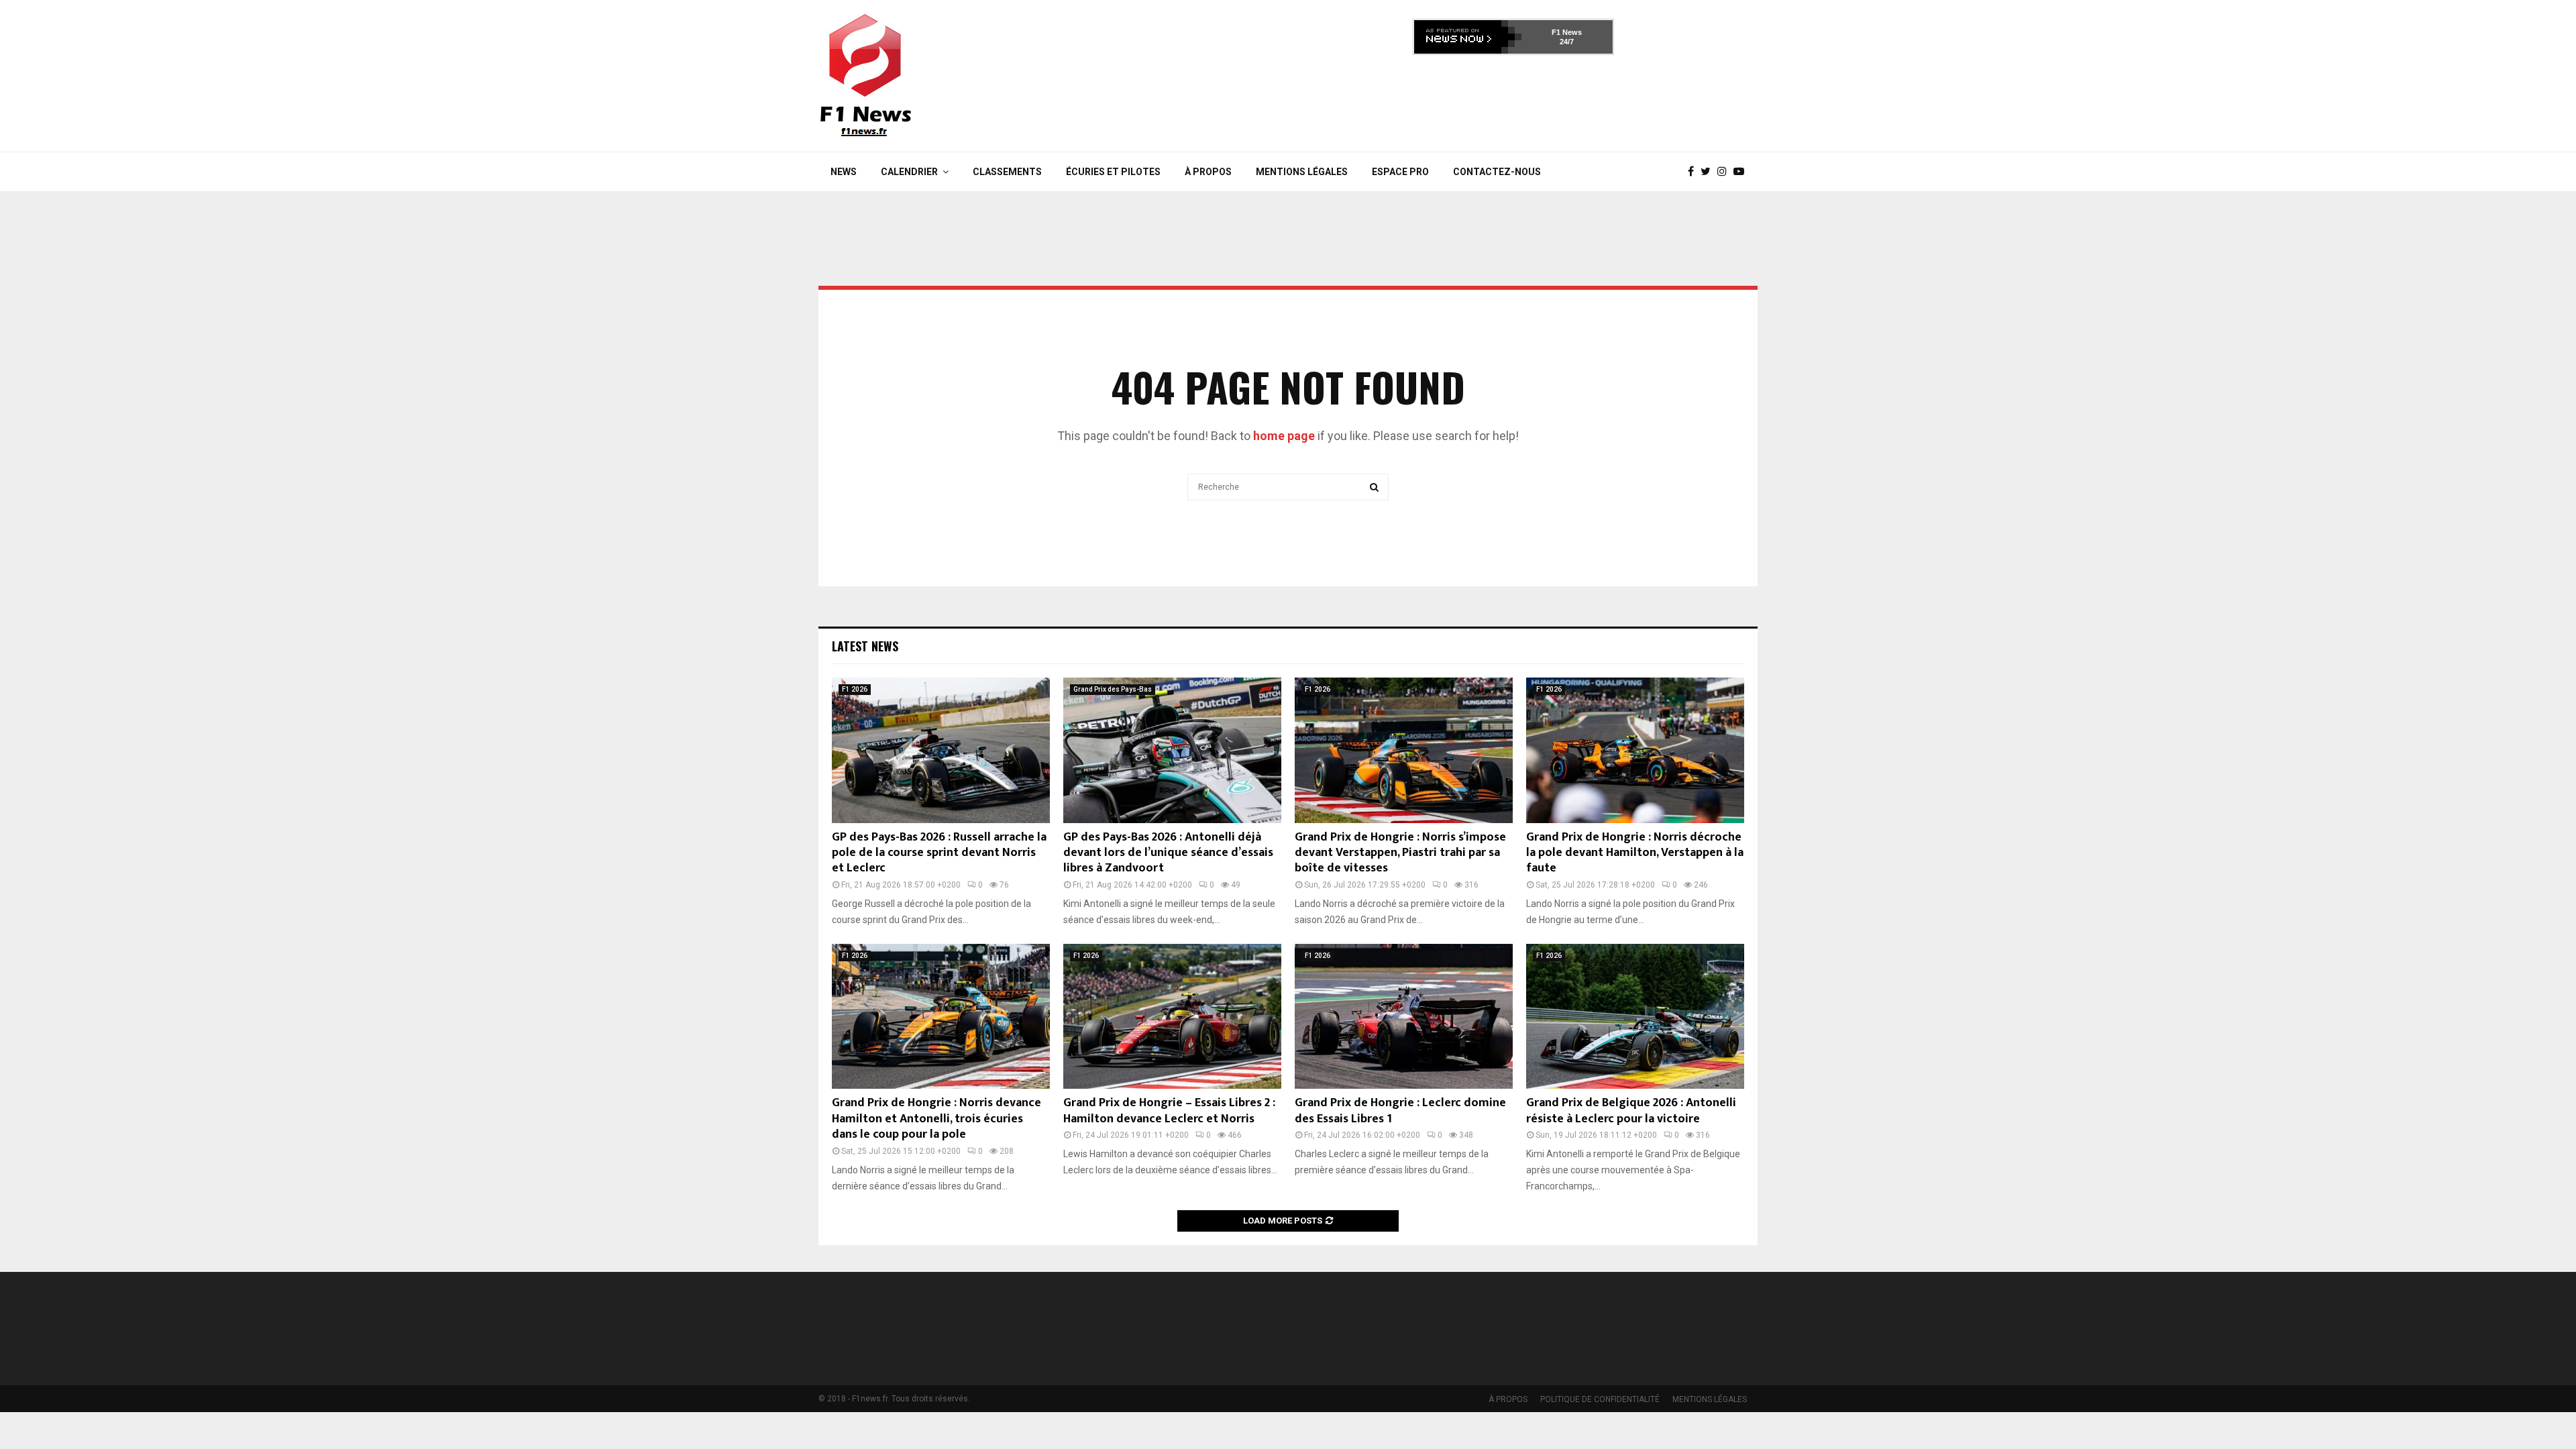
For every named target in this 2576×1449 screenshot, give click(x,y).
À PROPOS (1208, 172)
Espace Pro (1400, 172)
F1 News (1567, 32)
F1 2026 (855, 689)
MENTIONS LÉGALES (1302, 172)
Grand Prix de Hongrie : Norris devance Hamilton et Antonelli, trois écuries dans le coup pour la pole (936, 1119)
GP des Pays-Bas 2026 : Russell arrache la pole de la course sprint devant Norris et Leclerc (939, 853)
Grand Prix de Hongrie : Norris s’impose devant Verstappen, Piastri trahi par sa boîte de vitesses (1400, 853)
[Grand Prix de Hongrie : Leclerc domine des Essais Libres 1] (1404, 1017)
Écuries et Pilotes (1113, 172)
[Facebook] (1694, 172)
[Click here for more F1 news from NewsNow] (1468, 37)
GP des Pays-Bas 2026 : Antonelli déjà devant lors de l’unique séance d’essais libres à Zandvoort (1168, 853)
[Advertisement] (1513, 99)
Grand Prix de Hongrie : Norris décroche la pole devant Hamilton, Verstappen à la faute (1635, 853)
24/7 (1567, 42)
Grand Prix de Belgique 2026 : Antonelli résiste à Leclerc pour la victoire (1631, 1111)
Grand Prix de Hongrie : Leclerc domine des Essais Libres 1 (1400, 1111)
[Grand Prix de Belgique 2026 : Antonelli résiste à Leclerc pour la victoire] (1635, 1017)
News (844, 172)
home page (1284, 436)
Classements (1007, 172)
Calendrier (909, 172)
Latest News (865, 646)
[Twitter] (1709, 172)
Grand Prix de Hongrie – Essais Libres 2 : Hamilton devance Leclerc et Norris (1169, 1111)
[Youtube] (1742, 172)
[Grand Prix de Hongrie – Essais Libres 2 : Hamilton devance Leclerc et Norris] (1172, 1017)
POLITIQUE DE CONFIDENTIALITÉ (1600, 1399)
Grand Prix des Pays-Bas (1113, 689)
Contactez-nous (1497, 172)
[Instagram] (1725, 172)
